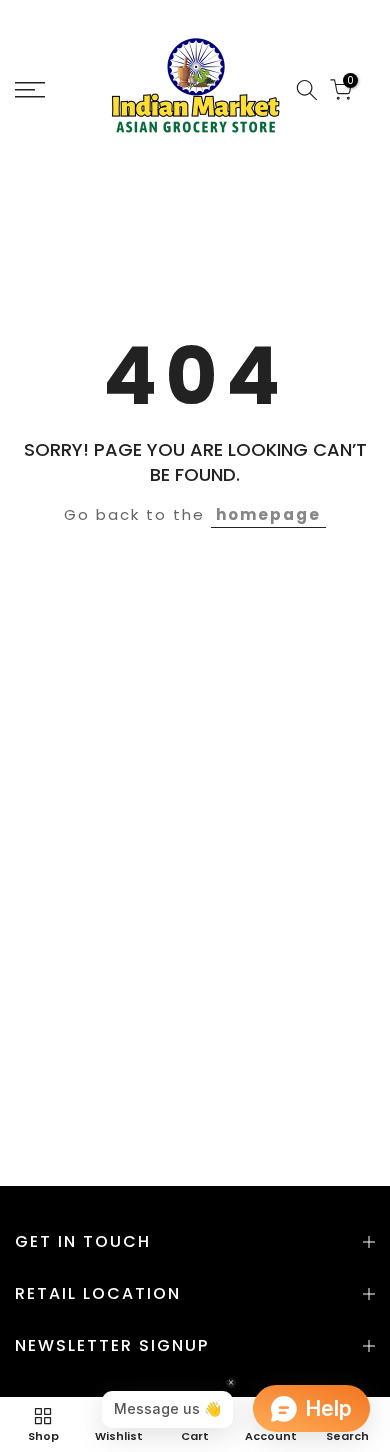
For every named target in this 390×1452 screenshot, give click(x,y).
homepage (268, 514)
